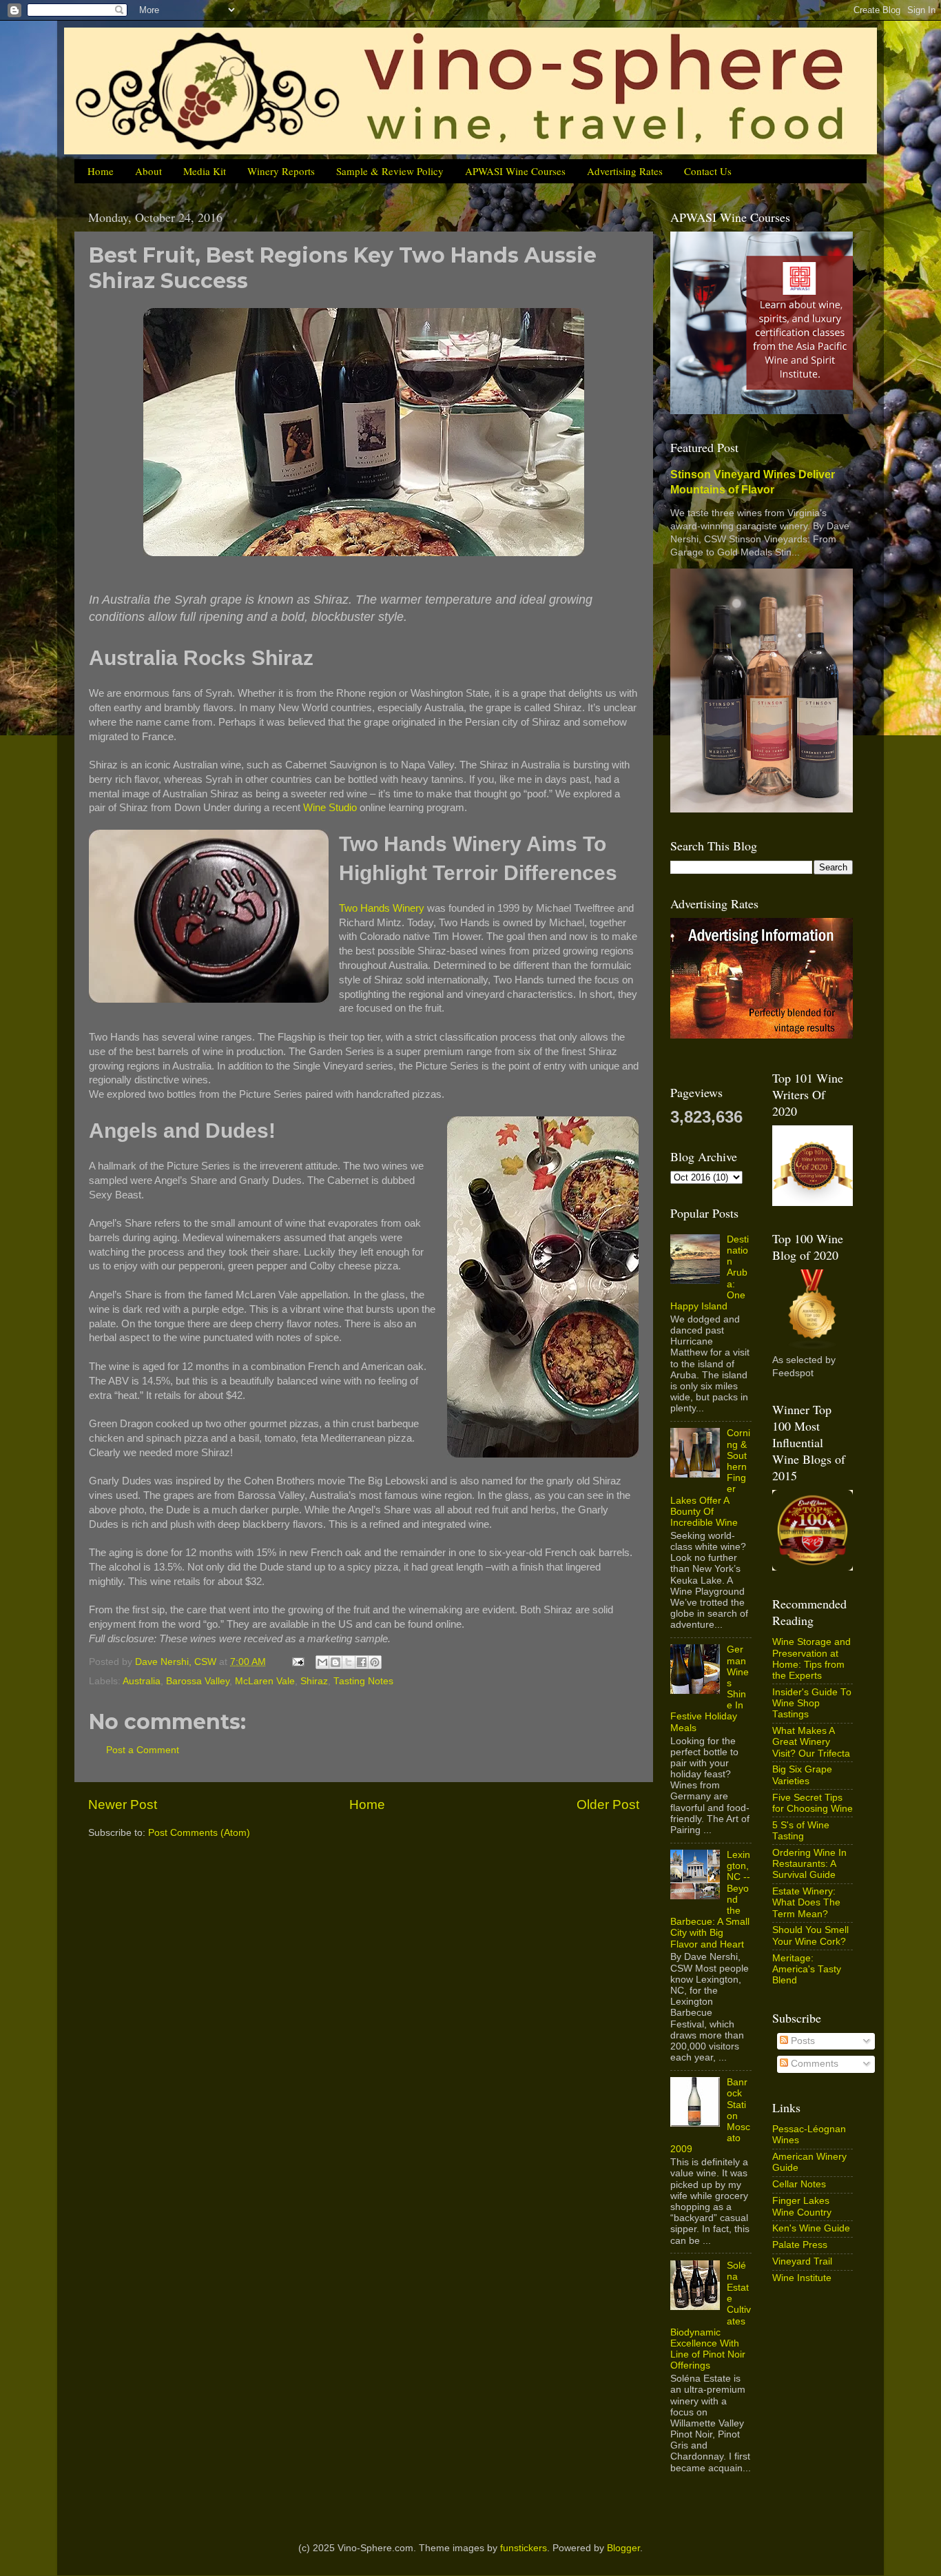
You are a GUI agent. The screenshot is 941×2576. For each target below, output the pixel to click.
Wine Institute (802, 2278)
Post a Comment (143, 1750)
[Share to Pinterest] (375, 1662)
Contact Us (708, 171)
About (148, 171)
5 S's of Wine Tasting (801, 1831)
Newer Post (123, 1805)
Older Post (608, 1805)
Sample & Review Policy (390, 171)
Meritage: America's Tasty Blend (807, 1969)
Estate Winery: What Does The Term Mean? (806, 1902)
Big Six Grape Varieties (802, 1775)
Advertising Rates (625, 171)
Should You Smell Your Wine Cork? (810, 1935)
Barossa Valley (198, 1681)
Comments (813, 2064)
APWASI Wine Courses (515, 171)
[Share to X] (349, 1662)
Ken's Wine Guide (811, 2228)
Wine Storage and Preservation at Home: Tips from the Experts (811, 1659)
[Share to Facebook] (362, 1662)
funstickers (524, 2548)
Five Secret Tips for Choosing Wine (813, 1803)
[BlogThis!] (335, 1662)
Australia (142, 1681)
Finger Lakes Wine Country (802, 2206)
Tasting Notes (363, 1681)
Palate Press (800, 2245)
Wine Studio (330, 808)
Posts (802, 2041)
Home (101, 171)
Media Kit (205, 171)
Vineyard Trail (802, 2261)
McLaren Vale (265, 1681)
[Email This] (322, 1662)
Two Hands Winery (382, 908)
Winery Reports (281, 171)
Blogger (623, 2548)
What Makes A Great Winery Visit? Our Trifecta (811, 1742)
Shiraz (314, 1681)
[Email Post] (297, 1662)
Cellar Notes (799, 2184)
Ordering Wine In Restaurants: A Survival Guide (809, 1864)
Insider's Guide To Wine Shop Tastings (812, 1703)
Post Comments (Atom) (199, 1833)
